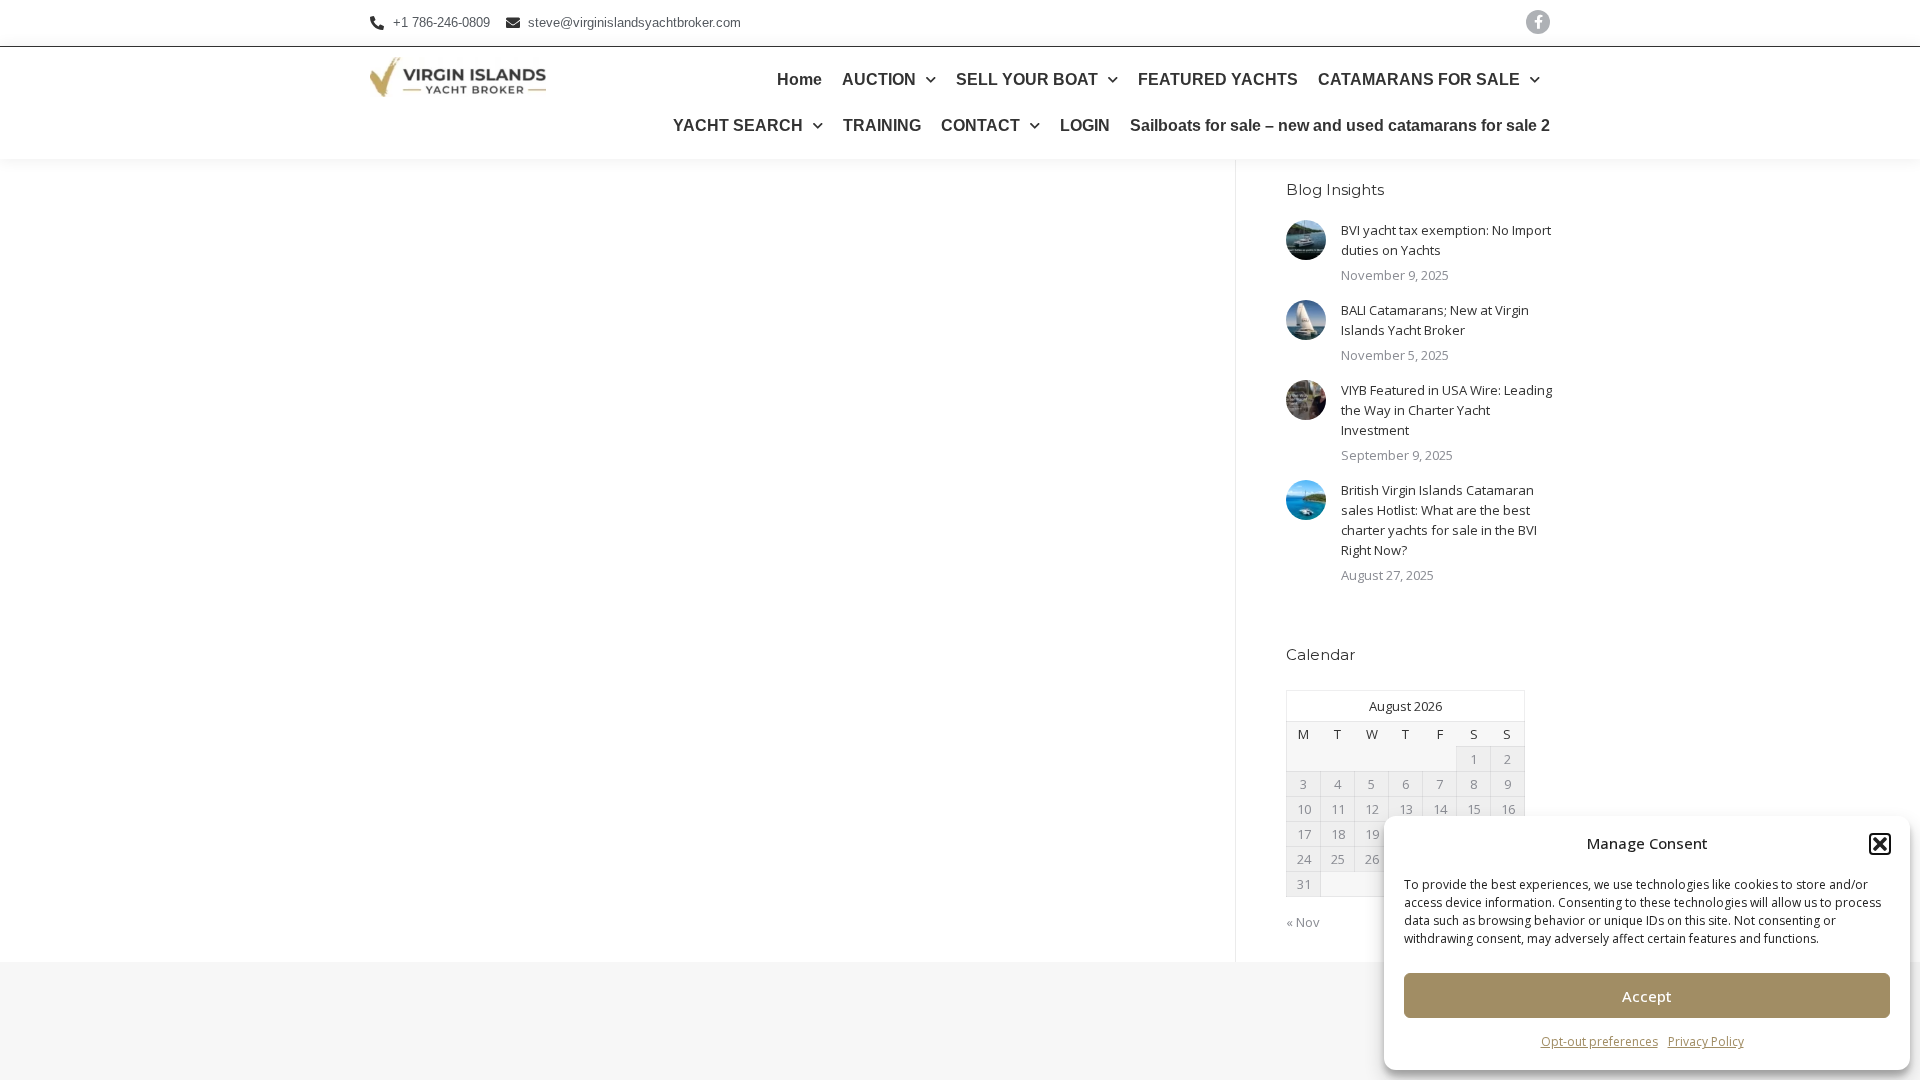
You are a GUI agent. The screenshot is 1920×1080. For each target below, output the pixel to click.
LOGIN (1085, 125)
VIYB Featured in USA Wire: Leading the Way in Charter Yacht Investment (1446, 410)
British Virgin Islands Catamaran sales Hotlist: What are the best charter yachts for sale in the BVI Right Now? (1439, 520)
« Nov (1303, 922)
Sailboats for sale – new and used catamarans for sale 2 (1340, 125)
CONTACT (980, 125)
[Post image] (1306, 240)
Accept (1647, 996)
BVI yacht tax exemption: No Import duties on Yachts (1446, 240)
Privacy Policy (1706, 1041)
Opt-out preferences (1599, 1041)
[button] (1880, 844)
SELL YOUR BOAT (1027, 79)
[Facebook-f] (1538, 22)
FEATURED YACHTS (1218, 79)
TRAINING (882, 125)
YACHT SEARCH (738, 125)
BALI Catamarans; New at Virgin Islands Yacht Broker (1435, 320)
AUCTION (879, 79)
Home (799, 79)
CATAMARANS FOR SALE (1419, 79)
